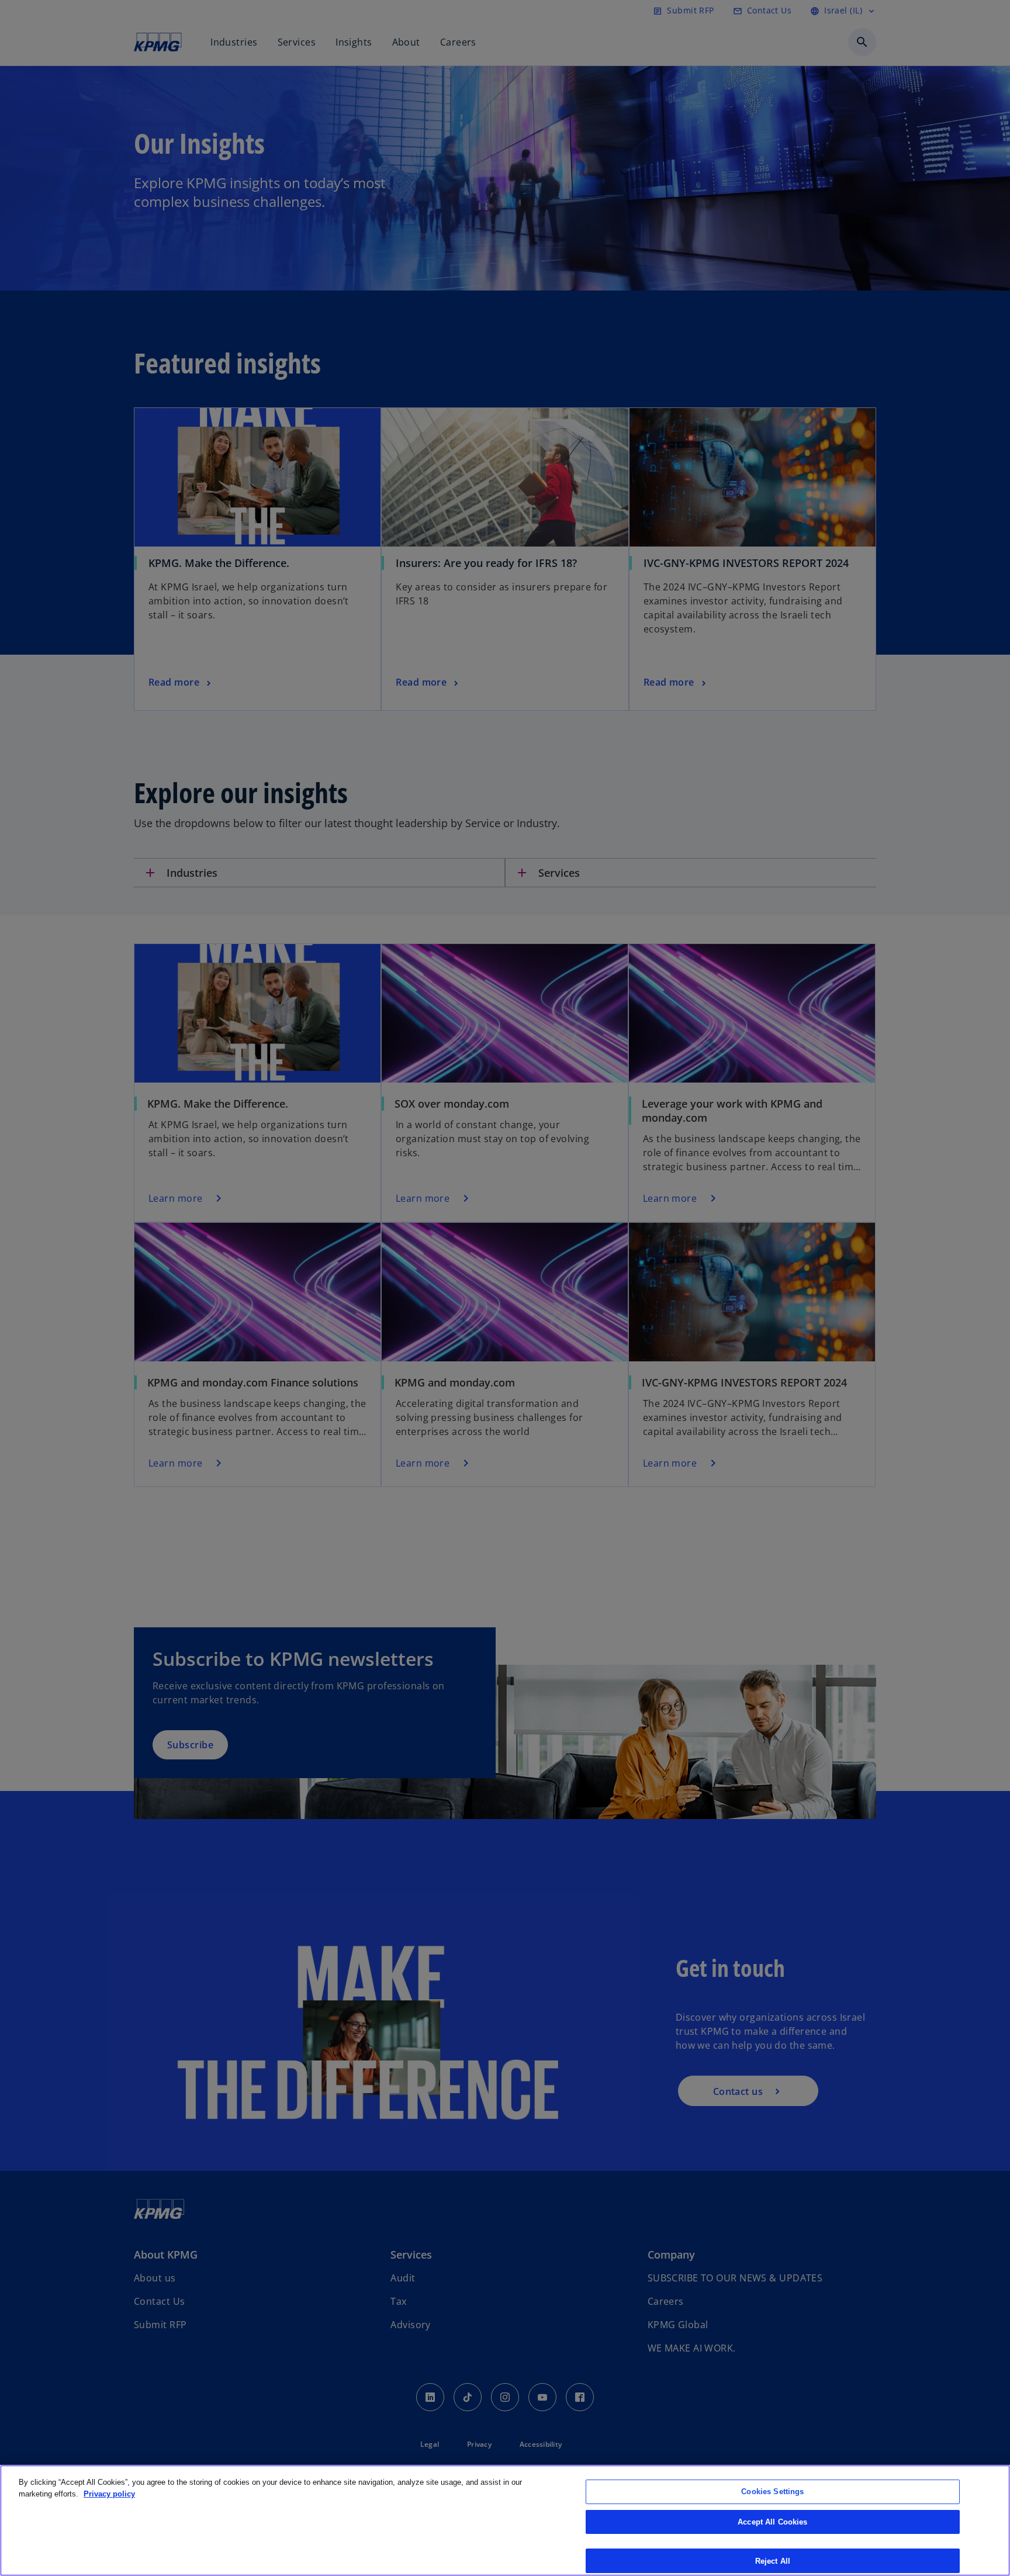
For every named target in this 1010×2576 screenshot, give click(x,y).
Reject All (773, 2561)
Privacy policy (109, 2494)
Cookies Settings (772, 2492)
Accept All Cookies (772, 2522)
